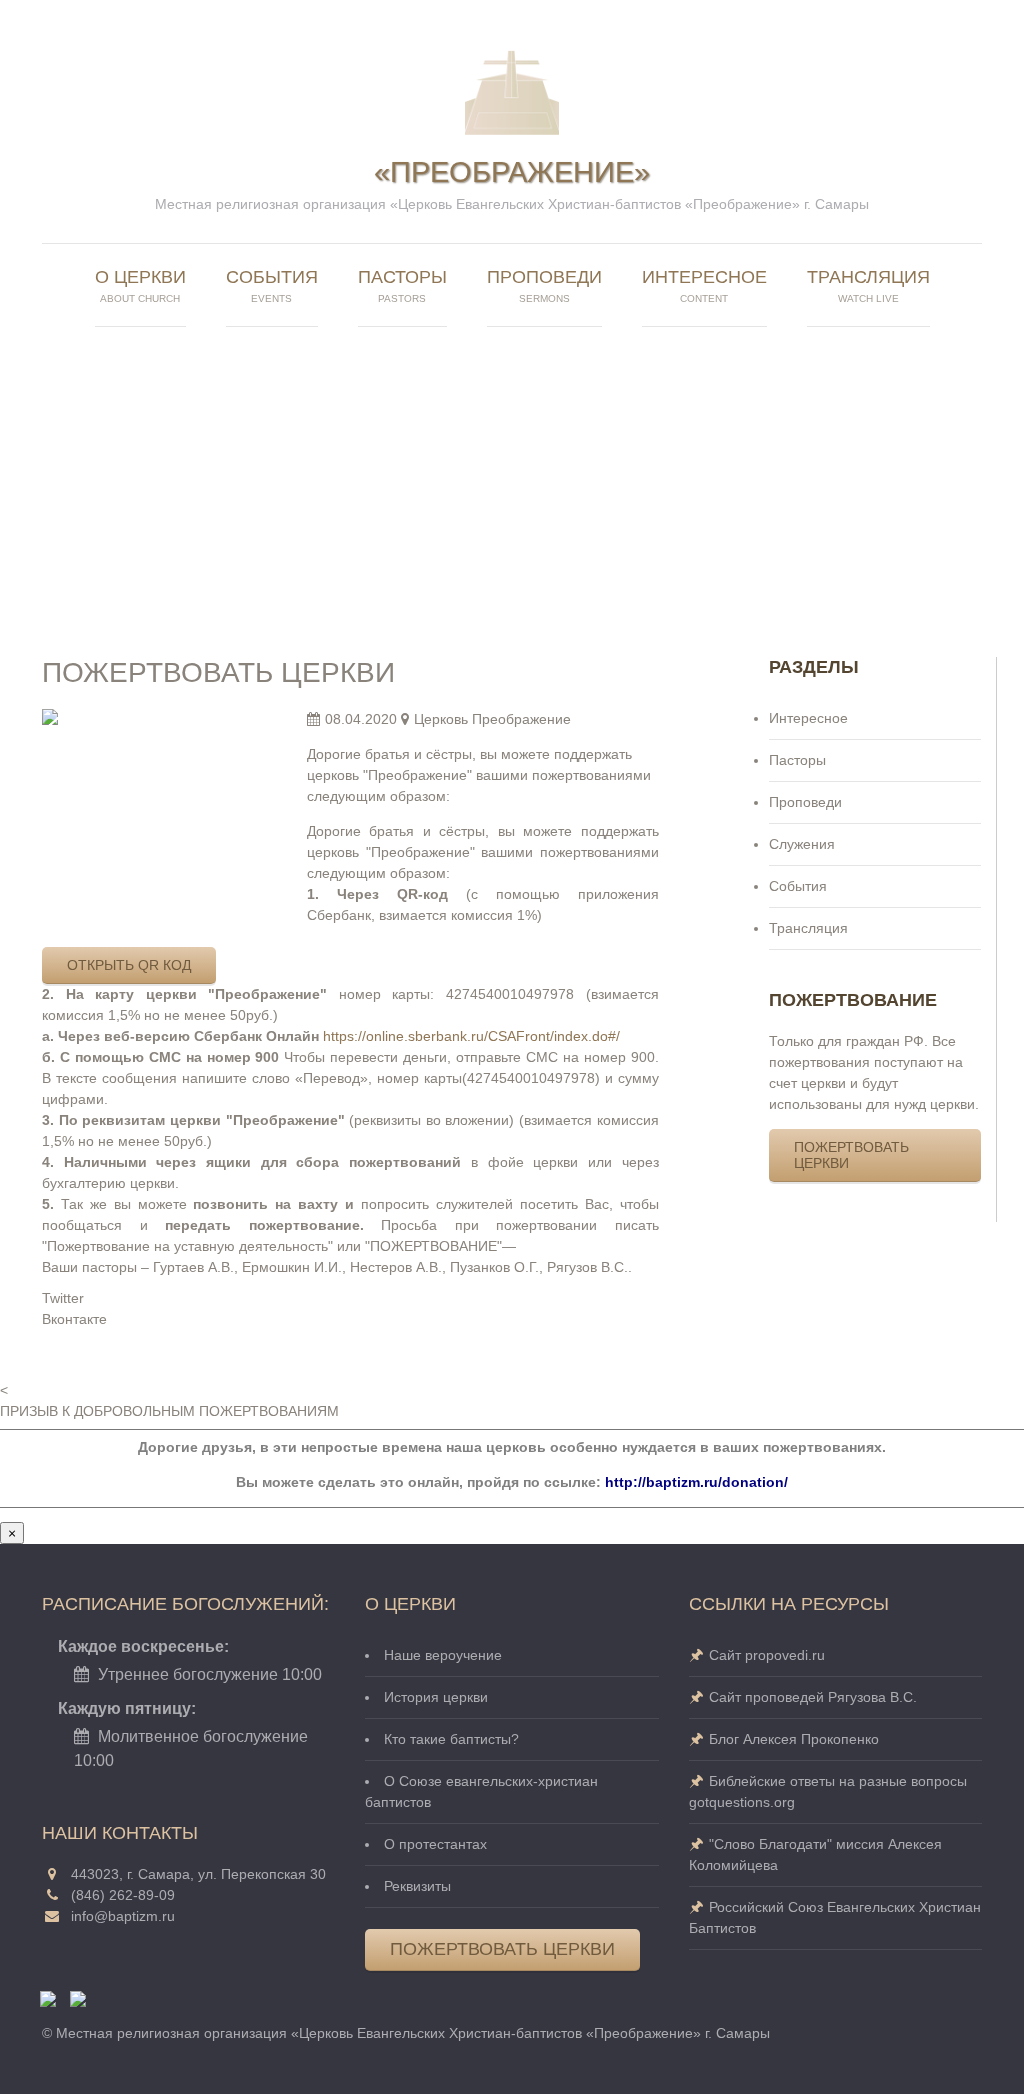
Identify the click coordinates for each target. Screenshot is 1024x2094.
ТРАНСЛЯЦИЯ (868, 285)
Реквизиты (417, 1886)
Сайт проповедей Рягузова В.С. (813, 1697)
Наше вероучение (443, 1655)
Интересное (808, 718)
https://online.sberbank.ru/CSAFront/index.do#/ (471, 1036)
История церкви (436, 1697)
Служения (802, 844)
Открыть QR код (129, 965)
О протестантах (435, 1844)
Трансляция (808, 928)
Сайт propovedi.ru (767, 1655)
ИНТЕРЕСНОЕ (704, 285)
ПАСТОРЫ (402, 285)
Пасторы (797, 760)
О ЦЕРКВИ (140, 285)
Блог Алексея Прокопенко (794, 1739)
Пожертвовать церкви (851, 1155)
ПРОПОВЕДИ (544, 285)
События (272, 285)
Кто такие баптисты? (451, 1739)
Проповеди (805, 802)
